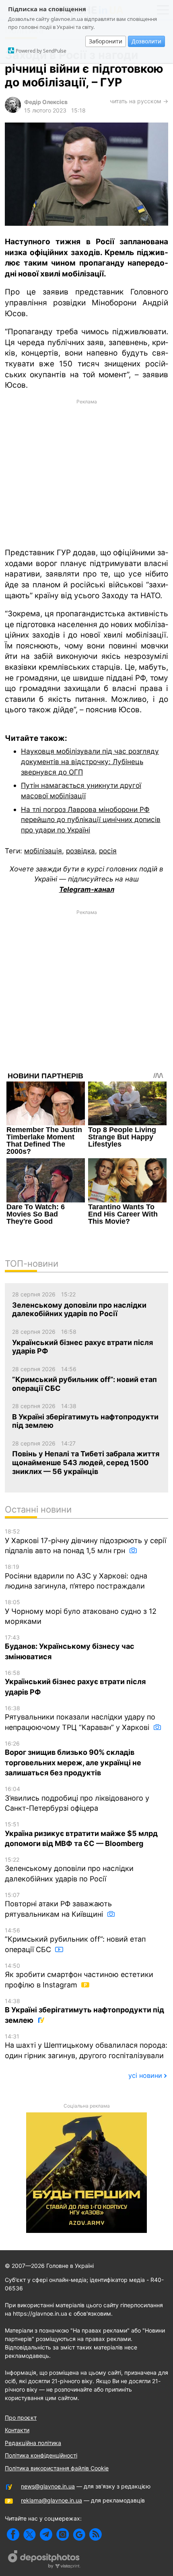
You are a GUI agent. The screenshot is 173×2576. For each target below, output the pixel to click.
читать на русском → (139, 101)
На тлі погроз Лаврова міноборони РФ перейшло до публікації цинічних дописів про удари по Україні (91, 820)
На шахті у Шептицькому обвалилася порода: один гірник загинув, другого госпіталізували (86, 2046)
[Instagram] (63, 2534)
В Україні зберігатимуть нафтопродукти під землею (84, 2011)
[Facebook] (13, 2534)
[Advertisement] (86, 473)
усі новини (145, 2075)
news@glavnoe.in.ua (48, 2486)
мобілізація (43, 851)
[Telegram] (46, 2534)
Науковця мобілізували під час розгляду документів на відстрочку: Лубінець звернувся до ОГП (90, 761)
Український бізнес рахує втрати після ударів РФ (75, 1683)
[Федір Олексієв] (13, 111)
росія (108, 851)
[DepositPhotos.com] (44, 2560)
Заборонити (106, 41)
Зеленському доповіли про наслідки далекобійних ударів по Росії (69, 1870)
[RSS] (96, 2534)
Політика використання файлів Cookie (57, 2468)
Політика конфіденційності (41, 2455)
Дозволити (146, 41)
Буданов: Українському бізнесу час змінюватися (70, 1647)
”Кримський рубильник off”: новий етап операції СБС (75, 1940)
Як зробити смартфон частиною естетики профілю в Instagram (79, 1976)
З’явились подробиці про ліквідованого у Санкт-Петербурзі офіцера (77, 1799)
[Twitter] (30, 2534)
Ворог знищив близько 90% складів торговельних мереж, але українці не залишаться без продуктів (73, 1758)
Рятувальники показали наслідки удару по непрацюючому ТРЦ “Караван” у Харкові (80, 1718)
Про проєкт (21, 2418)
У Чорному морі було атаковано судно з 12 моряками (81, 1612)
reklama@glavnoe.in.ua (51, 2500)
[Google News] (79, 2534)
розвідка (80, 851)
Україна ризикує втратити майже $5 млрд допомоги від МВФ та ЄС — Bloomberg (81, 1834)
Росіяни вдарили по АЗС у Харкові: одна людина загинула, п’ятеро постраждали (76, 1577)
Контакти (17, 2430)
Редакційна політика (33, 2443)
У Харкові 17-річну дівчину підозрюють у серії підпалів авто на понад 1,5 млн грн (85, 1541)
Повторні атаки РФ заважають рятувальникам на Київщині (58, 1905)
